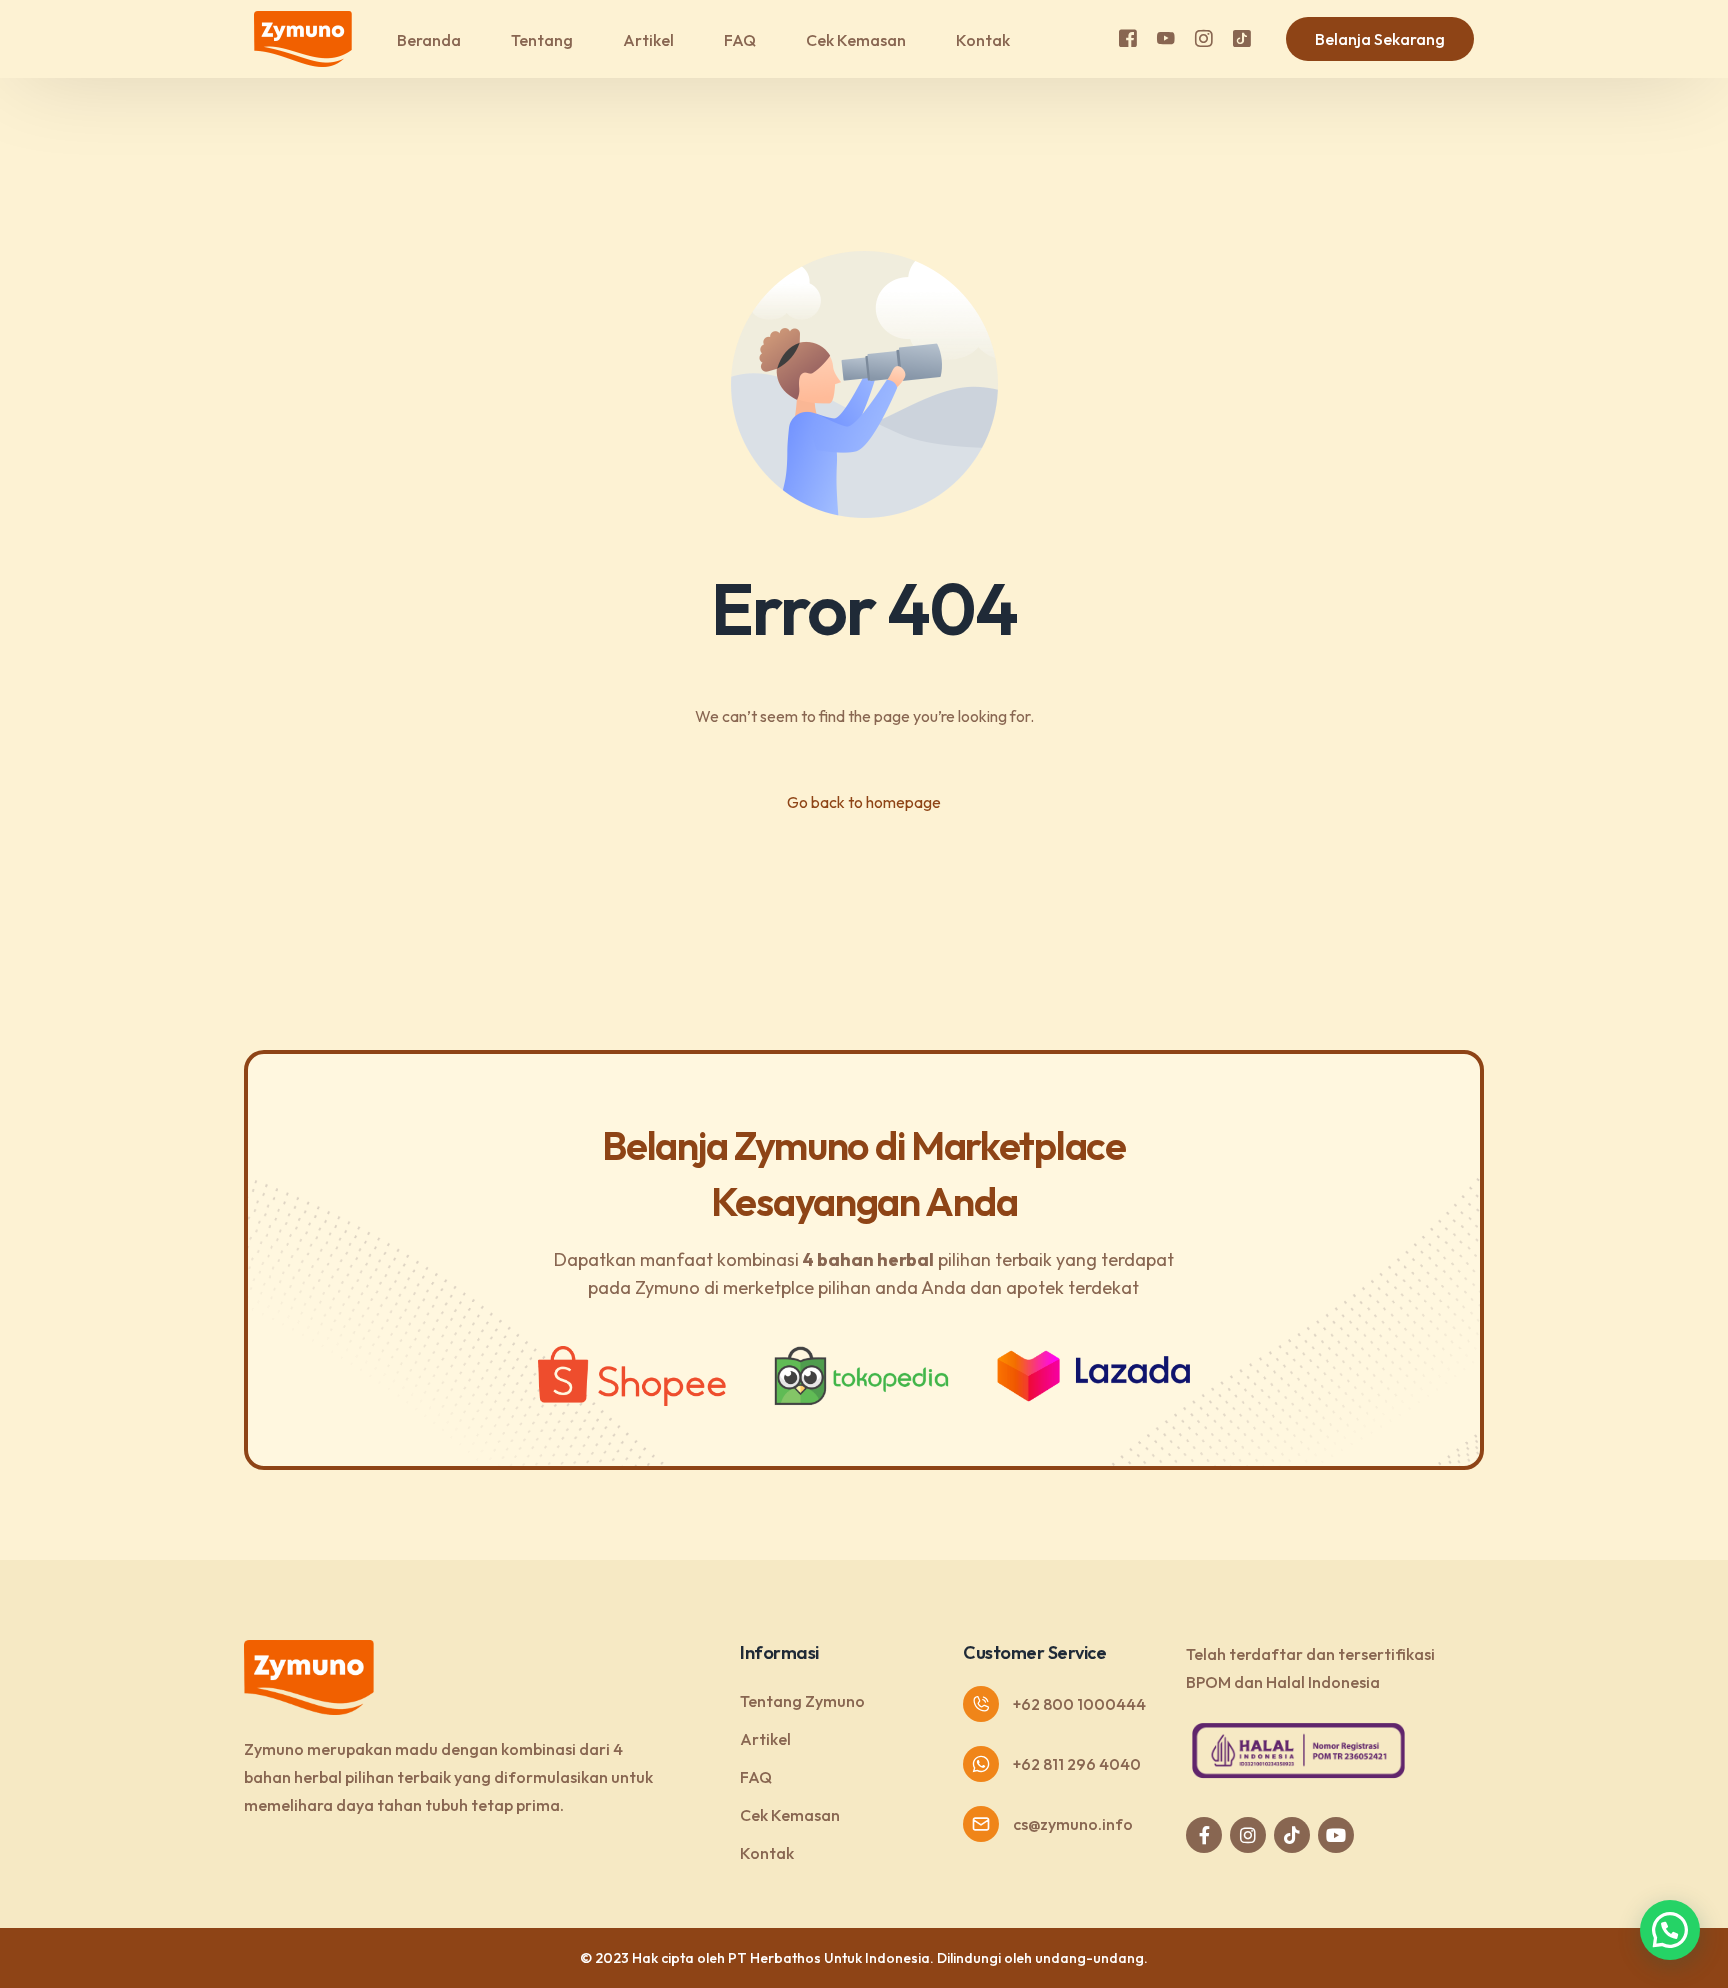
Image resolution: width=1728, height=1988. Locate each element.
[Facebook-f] (1204, 1835)
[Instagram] (1204, 37)
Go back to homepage (864, 802)
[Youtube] (1166, 37)
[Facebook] (1128, 37)
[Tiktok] (1242, 37)
